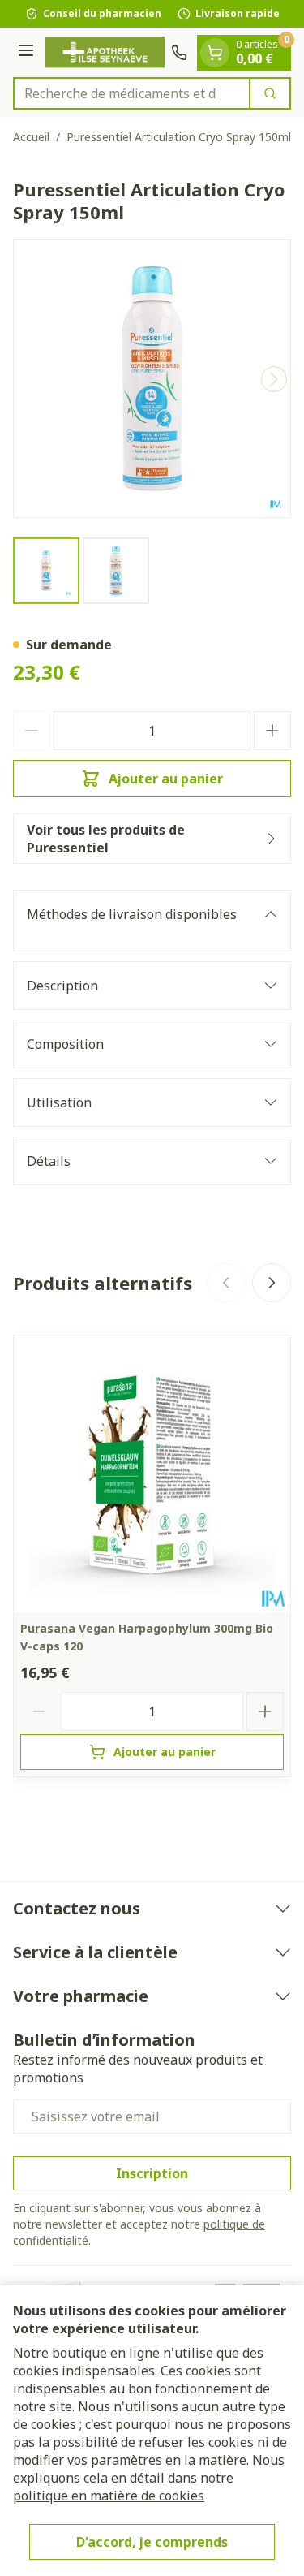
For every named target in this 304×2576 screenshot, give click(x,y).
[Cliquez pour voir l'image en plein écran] (152, 379)
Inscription (152, 2173)
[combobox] (132, 93)
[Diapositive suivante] (272, 1283)
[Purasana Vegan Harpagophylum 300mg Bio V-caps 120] (152, 1474)
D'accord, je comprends (152, 2542)
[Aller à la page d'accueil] (105, 52)
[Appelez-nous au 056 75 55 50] (179, 53)
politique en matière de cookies (109, 2496)
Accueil (31, 137)
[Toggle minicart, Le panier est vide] (215, 53)
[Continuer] (274, 379)
